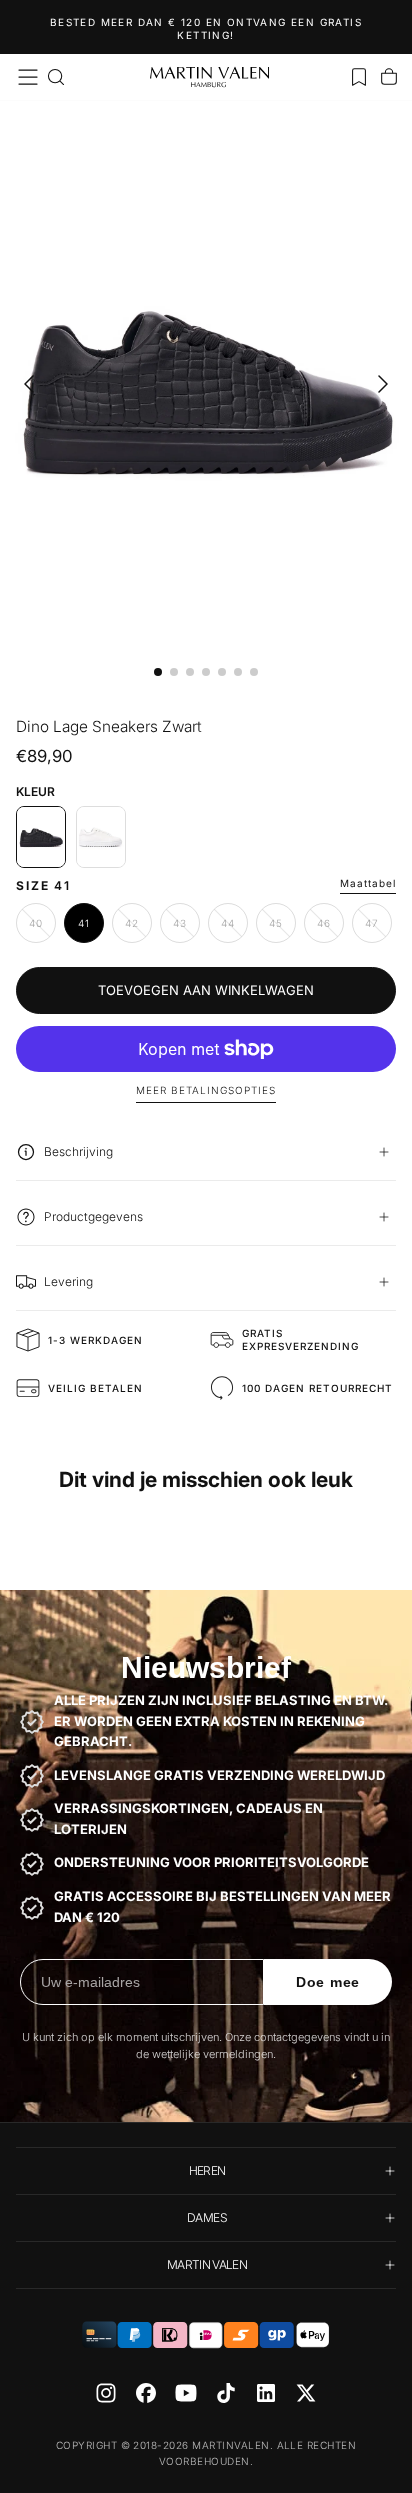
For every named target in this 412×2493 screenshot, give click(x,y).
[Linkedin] (266, 2393)
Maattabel (368, 883)
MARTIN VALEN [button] (207, 2264)
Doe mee (328, 1982)
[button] (28, 77)
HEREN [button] (207, 2170)
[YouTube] (186, 2393)
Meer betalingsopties (206, 1090)
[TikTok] (226, 2393)
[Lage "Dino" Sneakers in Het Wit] (101, 837)
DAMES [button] (207, 2217)
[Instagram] (106, 2393)
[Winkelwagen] (389, 77)
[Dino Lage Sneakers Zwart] (41, 837)
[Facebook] (146, 2393)
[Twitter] (306, 2393)
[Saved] (359, 77)
